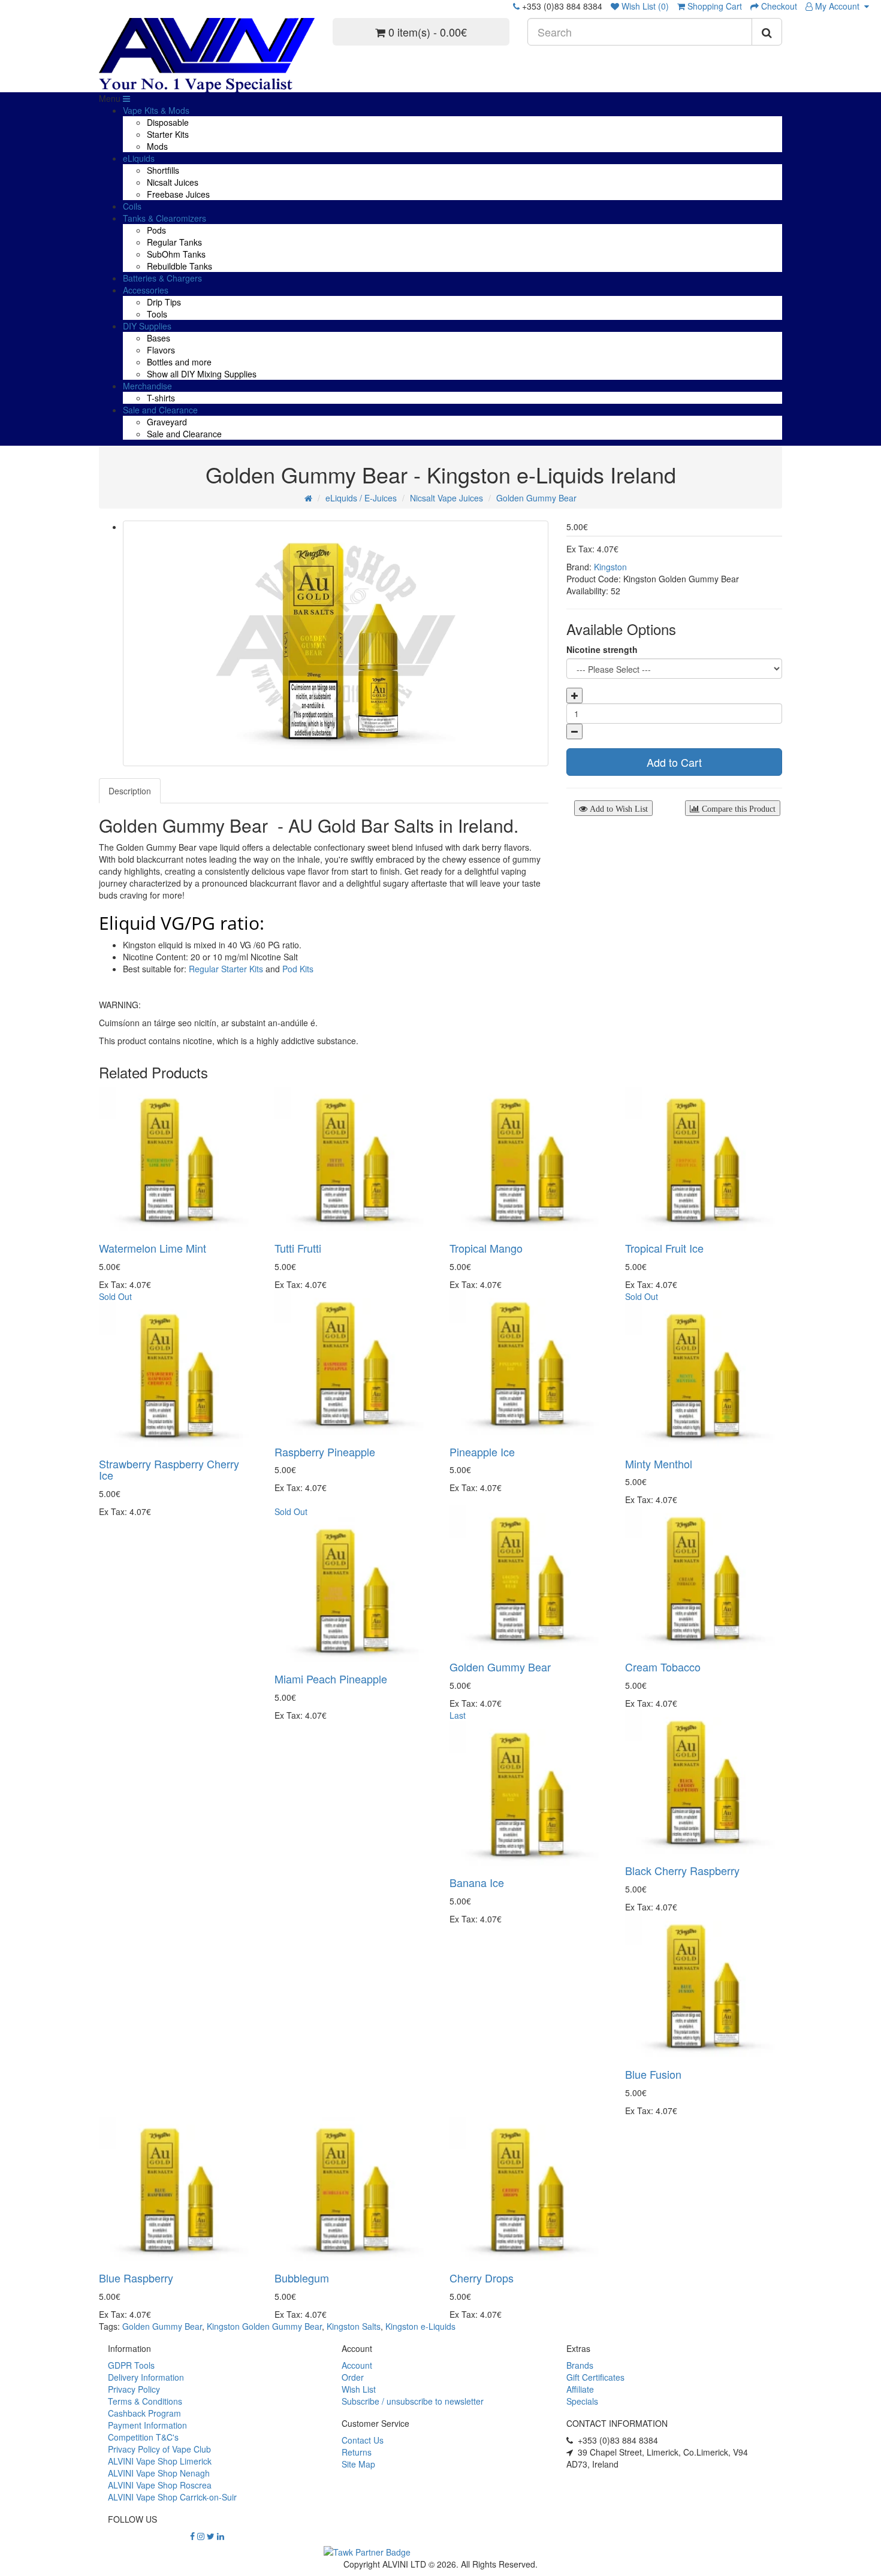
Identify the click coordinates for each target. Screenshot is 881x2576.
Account (357, 2365)
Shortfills (163, 170)
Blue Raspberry (136, 2278)
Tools (157, 314)
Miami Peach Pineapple (331, 1679)
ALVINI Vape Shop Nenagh (159, 2473)
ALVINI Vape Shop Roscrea (160, 2485)
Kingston (610, 567)
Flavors (161, 350)
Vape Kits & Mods (156, 110)
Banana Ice (477, 1882)
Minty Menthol (659, 1464)
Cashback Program (144, 2413)
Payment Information (147, 2425)
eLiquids (139, 158)
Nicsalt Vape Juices (446, 498)
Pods (156, 230)
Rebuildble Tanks (179, 266)
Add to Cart (674, 762)
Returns (357, 2452)
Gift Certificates (595, 2377)
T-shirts (161, 398)
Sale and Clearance (160, 410)
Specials (582, 2401)
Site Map (358, 2464)
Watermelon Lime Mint (153, 1248)
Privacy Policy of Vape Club (159, 2449)
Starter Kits (168, 134)
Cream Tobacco (663, 1667)
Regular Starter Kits (226, 969)
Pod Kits (298, 969)
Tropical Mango (486, 1248)
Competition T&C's (143, 2437)
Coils (132, 206)
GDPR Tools (131, 2365)
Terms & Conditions (145, 2401)
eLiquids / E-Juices (361, 498)
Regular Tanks (174, 242)
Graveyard (167, 422)
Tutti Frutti (298, 1248)
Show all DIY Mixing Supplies (202, 374)
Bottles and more (179, 362)
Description (130, 791)
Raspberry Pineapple (325, 1452)
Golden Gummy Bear (536, 498)
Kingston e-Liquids (420, 2326)
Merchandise (147, 386)
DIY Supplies (147, 326)
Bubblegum (302, 2278)
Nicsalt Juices (173, 182)
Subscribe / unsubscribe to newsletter (413, 2401)
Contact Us (363, 2440)
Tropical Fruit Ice (664, 1248)
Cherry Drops (482, 2278)
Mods (157, 146)
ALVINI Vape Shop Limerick (160, 2461)
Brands (580, 2365)
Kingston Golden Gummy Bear (264, 2326)
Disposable (168, 122)
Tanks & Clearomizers (165, 218)
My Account (838, 6)
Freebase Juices (178, 194)
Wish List (359, 2389)
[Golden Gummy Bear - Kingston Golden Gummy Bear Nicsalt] (336, 643)
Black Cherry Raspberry (682, 1870)
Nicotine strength (602, 649)
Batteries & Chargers (162, 278)
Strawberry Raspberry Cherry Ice (169, 1470)
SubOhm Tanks (176, 254)
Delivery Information (146, 2377)
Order (353, 2377)
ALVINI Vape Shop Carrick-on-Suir (172, 2497)
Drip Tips (164, 302)
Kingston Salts (354, 2326)
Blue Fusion (653, 2074)
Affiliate (580, 2389)
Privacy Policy (134, 2389)
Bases (159, 338)
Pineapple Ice (482, 1452)
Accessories (146, 290)
